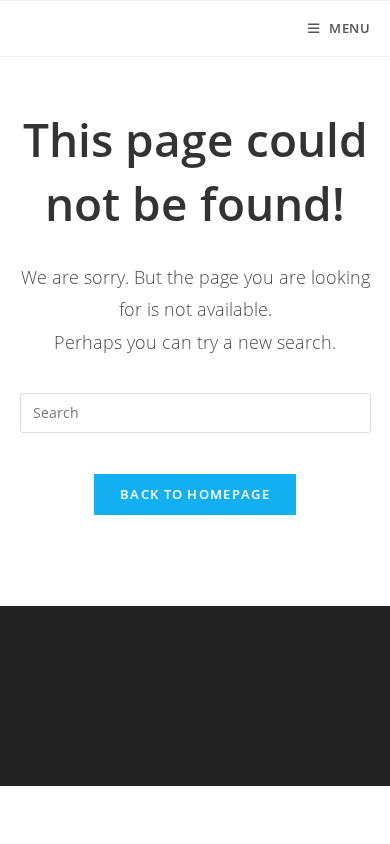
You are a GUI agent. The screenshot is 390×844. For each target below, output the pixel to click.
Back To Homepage (195, 494)
